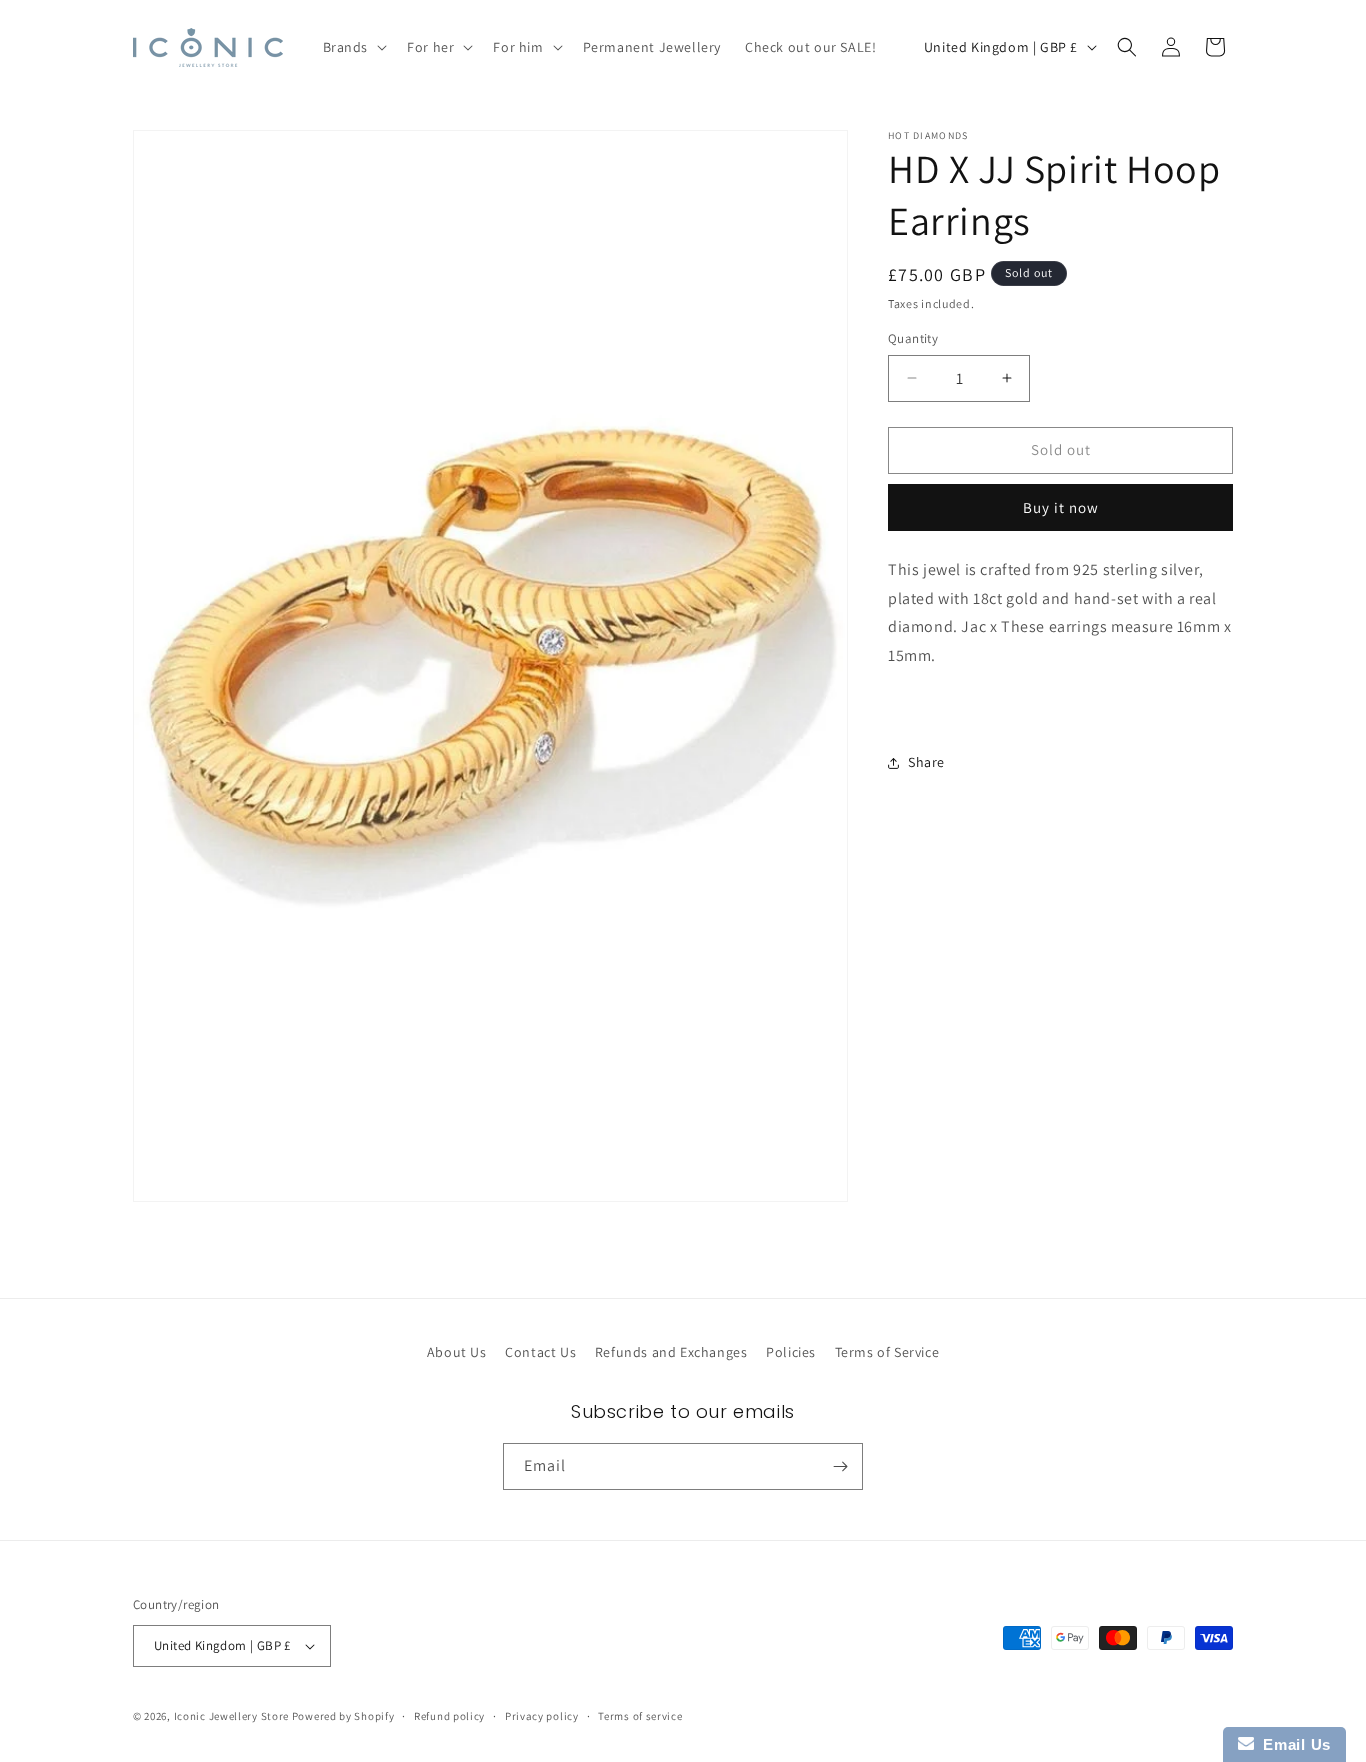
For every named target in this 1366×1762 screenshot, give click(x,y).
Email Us (1292, 1744)
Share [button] (926, 762)
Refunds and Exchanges (671, 1352)
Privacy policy (542, 1715)
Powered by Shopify (343, 1716)
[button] (353, 47)
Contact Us (540, 1352)
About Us (457, 1352)
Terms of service (640, 1715)
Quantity (913, 338)
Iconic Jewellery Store (231, 1716)
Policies (791, 1352)
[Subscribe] (840, 1466)
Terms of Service (887, 1352)
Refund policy (449, 1715)
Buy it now (1061, 507)
